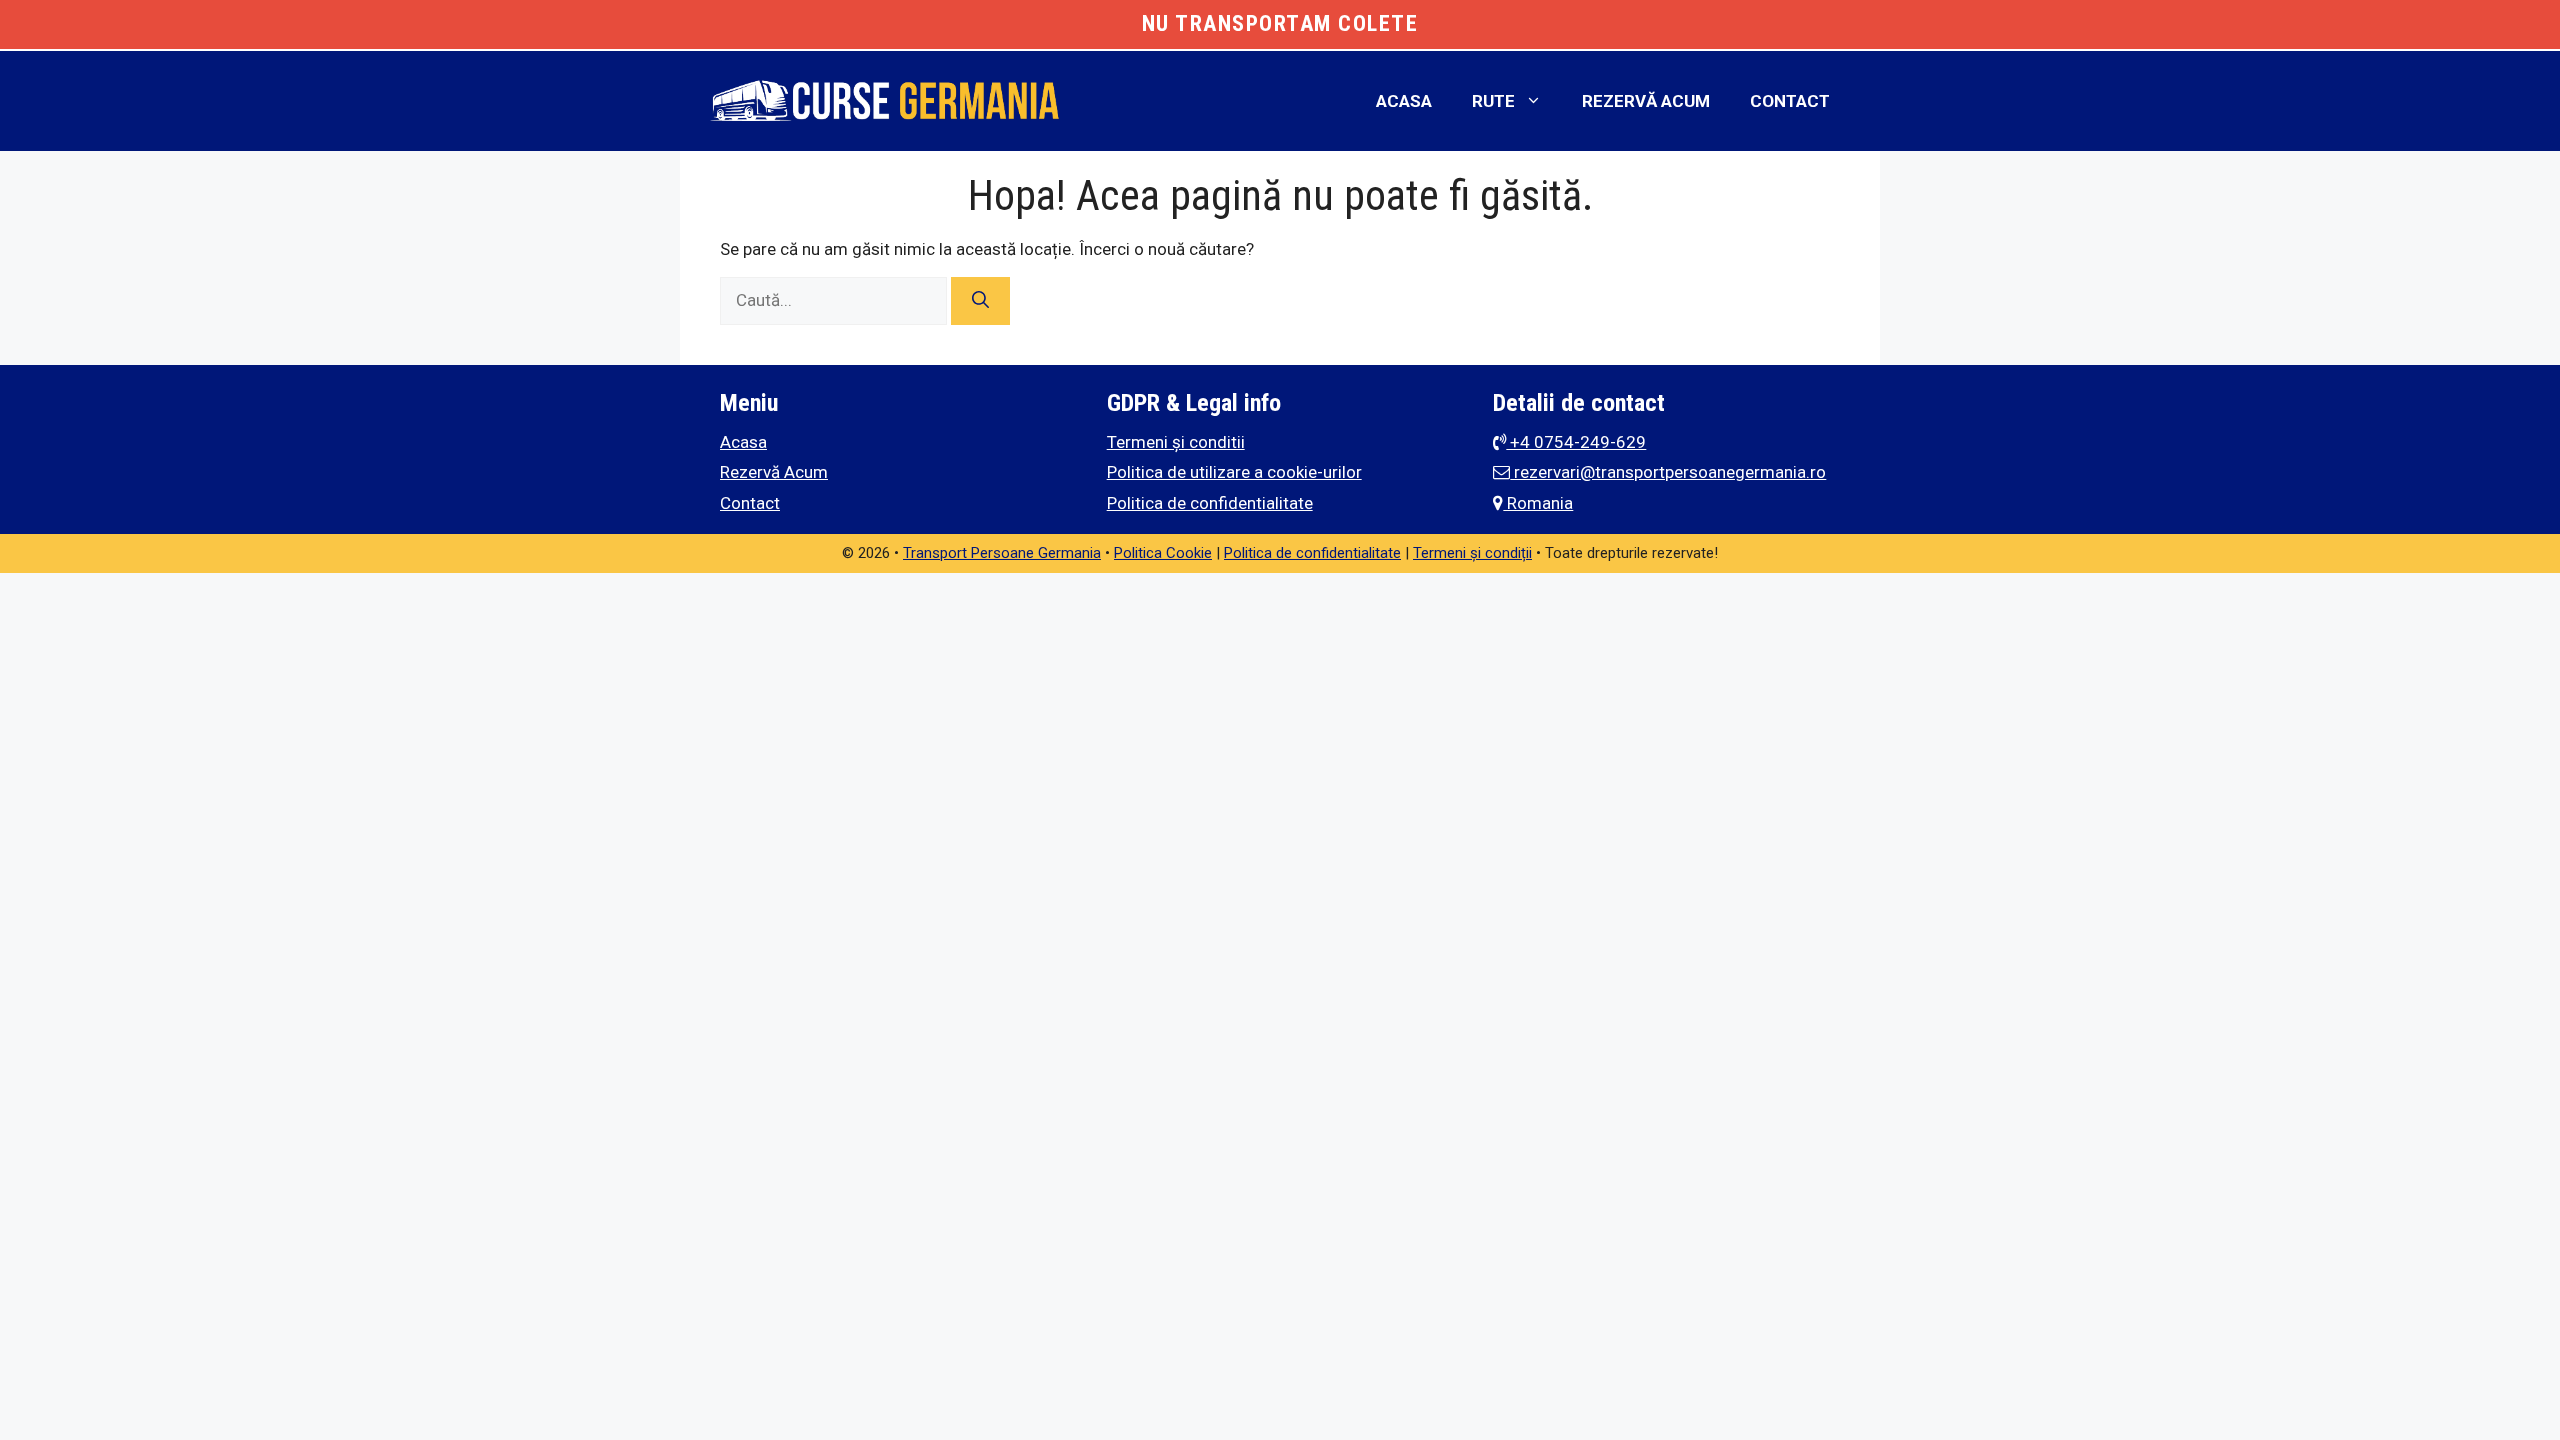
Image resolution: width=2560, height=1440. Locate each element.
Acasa (1404, 101)
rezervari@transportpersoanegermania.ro (1668, 472)
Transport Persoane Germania (1002, 553)
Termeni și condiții (1472, 553)
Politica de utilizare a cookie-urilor (1234, 472)
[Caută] (980, 301)
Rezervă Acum (1646, 101)
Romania (1538, 503)
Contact (1790, 101)
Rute (1493, 101)
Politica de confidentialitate (1210, 503)
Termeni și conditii (1176, 442)
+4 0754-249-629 (1576, 442)
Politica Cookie (1163, 553)
